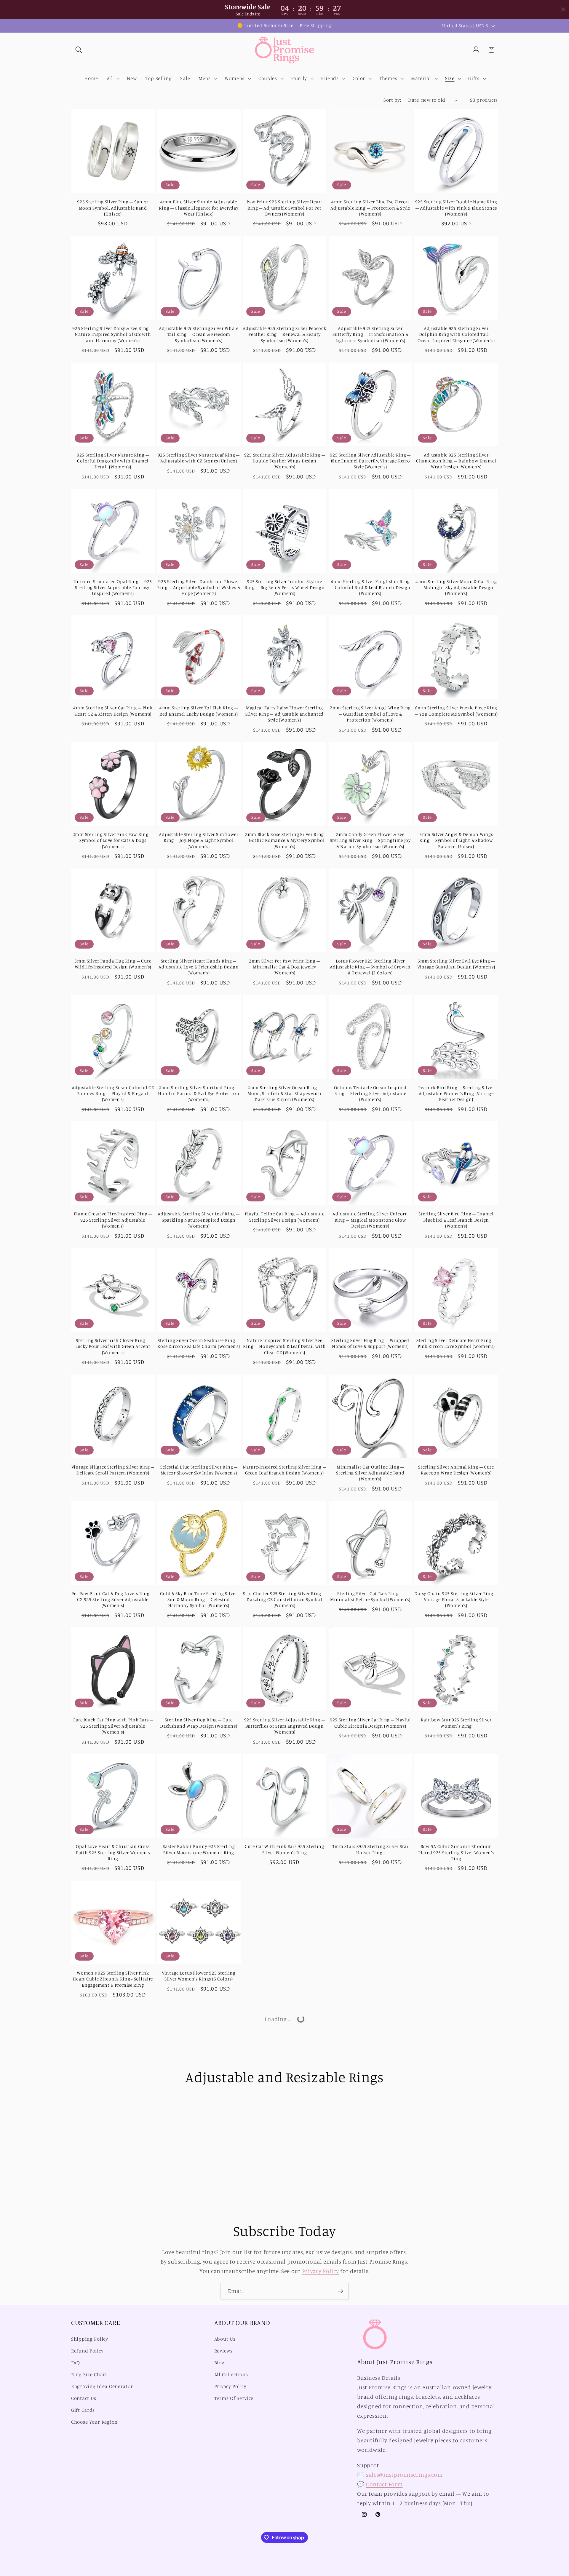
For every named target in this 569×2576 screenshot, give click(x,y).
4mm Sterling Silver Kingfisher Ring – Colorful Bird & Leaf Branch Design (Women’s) (370, 588)
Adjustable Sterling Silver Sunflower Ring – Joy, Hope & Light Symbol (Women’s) (199, 840)
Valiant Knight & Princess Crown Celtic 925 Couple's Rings (113, 2102)
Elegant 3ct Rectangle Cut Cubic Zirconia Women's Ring (113, 2343)
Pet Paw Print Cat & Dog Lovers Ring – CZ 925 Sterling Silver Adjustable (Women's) (113, 1600)
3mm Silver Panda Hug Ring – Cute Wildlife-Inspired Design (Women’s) (113, 964)
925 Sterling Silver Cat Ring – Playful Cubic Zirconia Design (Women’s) (370, 1723)
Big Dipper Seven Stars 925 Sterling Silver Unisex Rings (199, 2102)
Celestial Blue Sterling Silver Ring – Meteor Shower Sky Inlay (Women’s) (199, 1470)
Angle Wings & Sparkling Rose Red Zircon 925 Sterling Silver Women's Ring (284, 2347)
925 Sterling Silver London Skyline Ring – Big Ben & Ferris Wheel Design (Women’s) (285, 588)
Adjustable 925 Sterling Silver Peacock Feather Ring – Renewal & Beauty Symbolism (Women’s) (284, 334)
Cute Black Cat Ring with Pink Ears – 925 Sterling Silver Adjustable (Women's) (113, 1726)
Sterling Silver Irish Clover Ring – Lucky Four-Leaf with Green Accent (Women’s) (113, 1346)
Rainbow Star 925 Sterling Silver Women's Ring (456, 1723)
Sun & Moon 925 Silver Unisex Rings (456, 2099)
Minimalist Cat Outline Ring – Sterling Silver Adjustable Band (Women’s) (370, 1473)
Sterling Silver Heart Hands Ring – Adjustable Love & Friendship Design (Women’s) (199, 967)
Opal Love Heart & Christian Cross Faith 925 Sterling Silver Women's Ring (113, 1852)
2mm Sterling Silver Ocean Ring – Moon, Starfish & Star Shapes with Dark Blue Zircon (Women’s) (284, 1094)
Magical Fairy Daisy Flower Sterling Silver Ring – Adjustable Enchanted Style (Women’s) (284, 714)
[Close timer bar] (563, 9)
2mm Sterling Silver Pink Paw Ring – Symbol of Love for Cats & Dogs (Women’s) (113, 840)
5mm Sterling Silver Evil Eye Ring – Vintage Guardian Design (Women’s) (456, 964)
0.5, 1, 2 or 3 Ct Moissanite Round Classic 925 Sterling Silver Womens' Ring (199, 2347)
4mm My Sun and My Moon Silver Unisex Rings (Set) (199, 2470)
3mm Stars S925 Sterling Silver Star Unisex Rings (370, 1849)
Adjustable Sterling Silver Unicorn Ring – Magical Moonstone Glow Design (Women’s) (370, 1220)
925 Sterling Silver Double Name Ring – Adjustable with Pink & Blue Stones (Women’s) (456, 208)
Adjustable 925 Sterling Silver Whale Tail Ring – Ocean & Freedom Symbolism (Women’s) (199, 334)
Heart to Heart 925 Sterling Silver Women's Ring (113, 2223)
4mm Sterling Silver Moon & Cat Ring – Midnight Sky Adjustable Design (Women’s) (456, 588)
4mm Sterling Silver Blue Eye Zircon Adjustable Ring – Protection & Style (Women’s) (370, 208)
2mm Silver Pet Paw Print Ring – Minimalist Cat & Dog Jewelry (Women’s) (284, 967)
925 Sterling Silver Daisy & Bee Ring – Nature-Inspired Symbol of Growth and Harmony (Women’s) (113, 334)
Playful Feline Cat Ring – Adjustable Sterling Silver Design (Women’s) (285, 1217)
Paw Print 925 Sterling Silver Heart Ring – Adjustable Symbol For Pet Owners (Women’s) (284, 208)
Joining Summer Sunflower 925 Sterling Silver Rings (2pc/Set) (284, 1976)
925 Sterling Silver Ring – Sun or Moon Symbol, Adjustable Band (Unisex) (113, 208)
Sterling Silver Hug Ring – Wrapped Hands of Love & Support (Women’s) (370, 1343)
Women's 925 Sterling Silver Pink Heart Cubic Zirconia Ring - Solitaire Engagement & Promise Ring (113, 1979)
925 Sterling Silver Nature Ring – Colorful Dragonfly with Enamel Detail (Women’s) (113, 461)
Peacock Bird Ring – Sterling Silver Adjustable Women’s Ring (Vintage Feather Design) (456, 1094)
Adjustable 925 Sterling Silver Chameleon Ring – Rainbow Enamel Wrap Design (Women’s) (456, 461)
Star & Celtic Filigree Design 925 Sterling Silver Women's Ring (285, 2223)
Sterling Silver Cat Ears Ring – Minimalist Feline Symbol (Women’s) (370, 1596)
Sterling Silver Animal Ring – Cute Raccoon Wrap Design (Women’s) (456, 1470)
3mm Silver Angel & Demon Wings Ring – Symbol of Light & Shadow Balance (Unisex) (456, 840)
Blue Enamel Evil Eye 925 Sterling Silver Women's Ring (370, 2102)
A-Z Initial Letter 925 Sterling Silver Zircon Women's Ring (199, 2223)
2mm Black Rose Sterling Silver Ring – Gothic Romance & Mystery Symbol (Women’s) (285, 840)
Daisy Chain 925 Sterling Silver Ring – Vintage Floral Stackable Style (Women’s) (456, 1600)
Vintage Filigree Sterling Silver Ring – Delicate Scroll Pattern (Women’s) (113, 1470)
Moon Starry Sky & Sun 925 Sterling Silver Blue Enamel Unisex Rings (284, 2102)
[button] (79, 50)
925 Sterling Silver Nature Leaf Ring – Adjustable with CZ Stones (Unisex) (199, 458)
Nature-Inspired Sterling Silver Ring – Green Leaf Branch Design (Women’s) (284, 1470)
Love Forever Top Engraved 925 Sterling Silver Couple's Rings (370, 1976)
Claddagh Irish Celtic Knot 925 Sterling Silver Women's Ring (456, 2223)
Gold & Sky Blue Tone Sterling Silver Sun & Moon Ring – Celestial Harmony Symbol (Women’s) (199, 1600)
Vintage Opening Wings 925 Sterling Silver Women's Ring (370, 2343)
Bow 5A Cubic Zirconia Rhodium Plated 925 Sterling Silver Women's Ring (456, 1852)
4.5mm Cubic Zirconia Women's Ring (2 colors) (456, 2343)
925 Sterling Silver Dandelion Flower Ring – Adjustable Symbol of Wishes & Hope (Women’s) (199, 588)
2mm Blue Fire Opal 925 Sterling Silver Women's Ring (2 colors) (113, 2470)
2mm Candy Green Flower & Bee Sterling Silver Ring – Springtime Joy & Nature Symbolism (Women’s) (370, 840)
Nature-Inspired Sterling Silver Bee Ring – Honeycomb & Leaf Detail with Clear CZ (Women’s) (284, 1346)
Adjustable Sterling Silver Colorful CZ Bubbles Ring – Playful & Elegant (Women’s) (113, 1094)
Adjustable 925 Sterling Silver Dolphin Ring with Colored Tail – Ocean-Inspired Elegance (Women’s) (456, 334)
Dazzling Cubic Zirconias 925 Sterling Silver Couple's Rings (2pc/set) (456, 1976)
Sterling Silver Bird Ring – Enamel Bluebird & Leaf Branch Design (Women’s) (456, 1220)
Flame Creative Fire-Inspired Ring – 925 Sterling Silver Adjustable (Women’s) (113, 1220)
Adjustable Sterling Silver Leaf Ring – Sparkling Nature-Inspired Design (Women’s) (199, 1220)
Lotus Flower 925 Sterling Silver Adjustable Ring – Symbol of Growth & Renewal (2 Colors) (370, 967)
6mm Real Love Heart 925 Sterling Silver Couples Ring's (370, 2223)
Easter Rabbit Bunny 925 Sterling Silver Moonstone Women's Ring (199, 1849)
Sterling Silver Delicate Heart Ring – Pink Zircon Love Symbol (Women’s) (456, 1343)
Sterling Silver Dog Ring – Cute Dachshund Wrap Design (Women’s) (199, 1723)
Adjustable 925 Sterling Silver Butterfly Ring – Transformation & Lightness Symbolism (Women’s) (370, 334)
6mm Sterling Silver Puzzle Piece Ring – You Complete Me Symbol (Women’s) (456, 711)
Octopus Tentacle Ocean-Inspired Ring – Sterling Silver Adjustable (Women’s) (370, 1094)
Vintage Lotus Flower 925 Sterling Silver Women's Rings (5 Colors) (199, 1976)
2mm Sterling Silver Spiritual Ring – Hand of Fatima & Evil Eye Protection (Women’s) (199, 1094)
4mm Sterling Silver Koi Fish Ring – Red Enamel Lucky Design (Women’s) (199, 711)
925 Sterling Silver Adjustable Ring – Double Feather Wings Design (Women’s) (285, 461)
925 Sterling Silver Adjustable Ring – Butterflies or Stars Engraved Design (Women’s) (285, 1726)
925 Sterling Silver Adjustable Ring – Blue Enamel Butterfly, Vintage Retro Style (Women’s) (370, 461)
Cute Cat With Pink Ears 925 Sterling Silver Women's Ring (284, 1849)
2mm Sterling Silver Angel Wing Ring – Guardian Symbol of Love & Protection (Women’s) (370, 714)
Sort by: (392, 100)
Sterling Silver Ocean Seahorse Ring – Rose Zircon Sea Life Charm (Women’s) (199, 1343)
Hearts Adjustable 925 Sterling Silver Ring (285, 2470)
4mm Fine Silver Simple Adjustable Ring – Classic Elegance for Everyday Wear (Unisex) (199, 208)
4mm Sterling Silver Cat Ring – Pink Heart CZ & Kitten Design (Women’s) (113, 711)
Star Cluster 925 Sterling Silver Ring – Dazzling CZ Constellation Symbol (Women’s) (284, 1600)
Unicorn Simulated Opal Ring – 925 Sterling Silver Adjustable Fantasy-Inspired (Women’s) (113, 588)
